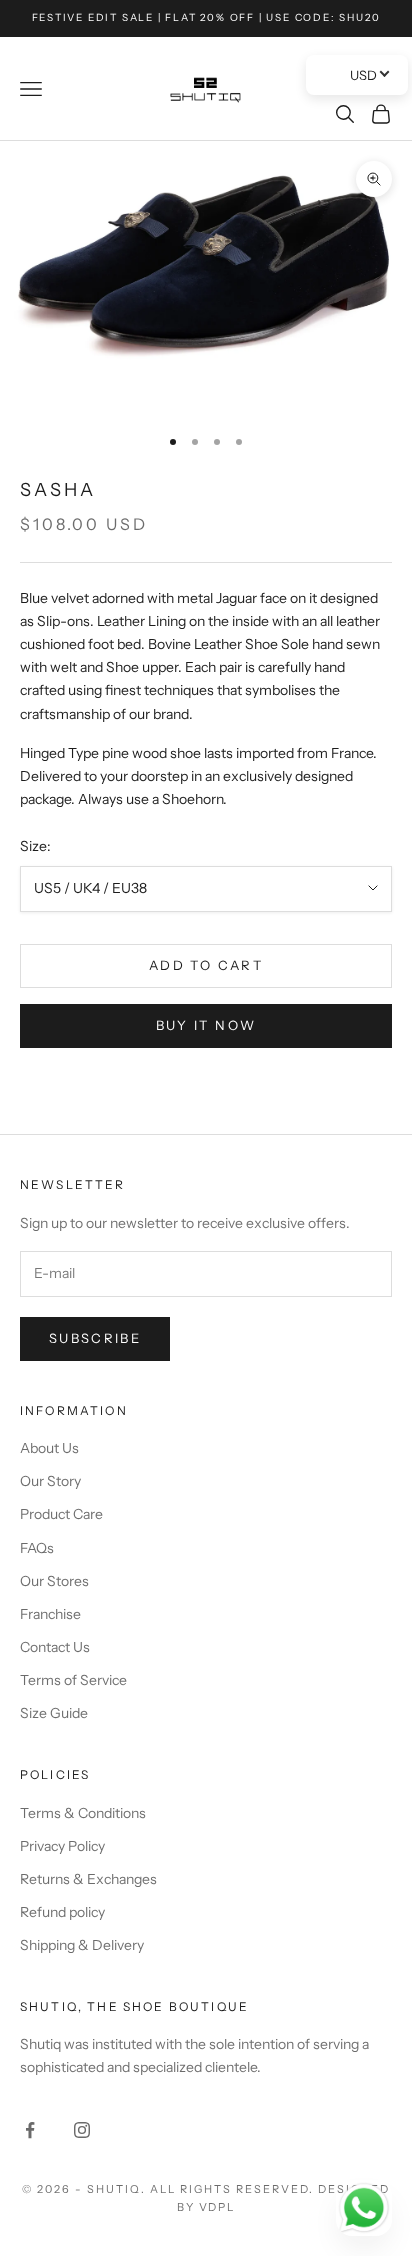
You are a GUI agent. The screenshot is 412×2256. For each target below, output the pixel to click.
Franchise (50, 1614)
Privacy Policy (62, 1846)
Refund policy (62, 1912)
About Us (49, 1448)
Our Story (50, 1481)
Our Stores (54, 1581)
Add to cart (206, 965)
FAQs (37, 1548)
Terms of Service (73, 1680)
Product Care (61, 1514)
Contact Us (55, 1647)
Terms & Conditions (83, 1813)
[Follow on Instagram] (82, 2130)
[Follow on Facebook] (30, 2130)
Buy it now (206, 1025)
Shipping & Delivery (82, 1945)
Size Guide (54, 1713)
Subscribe (95, 1338)
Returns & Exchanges (88, 1879)
